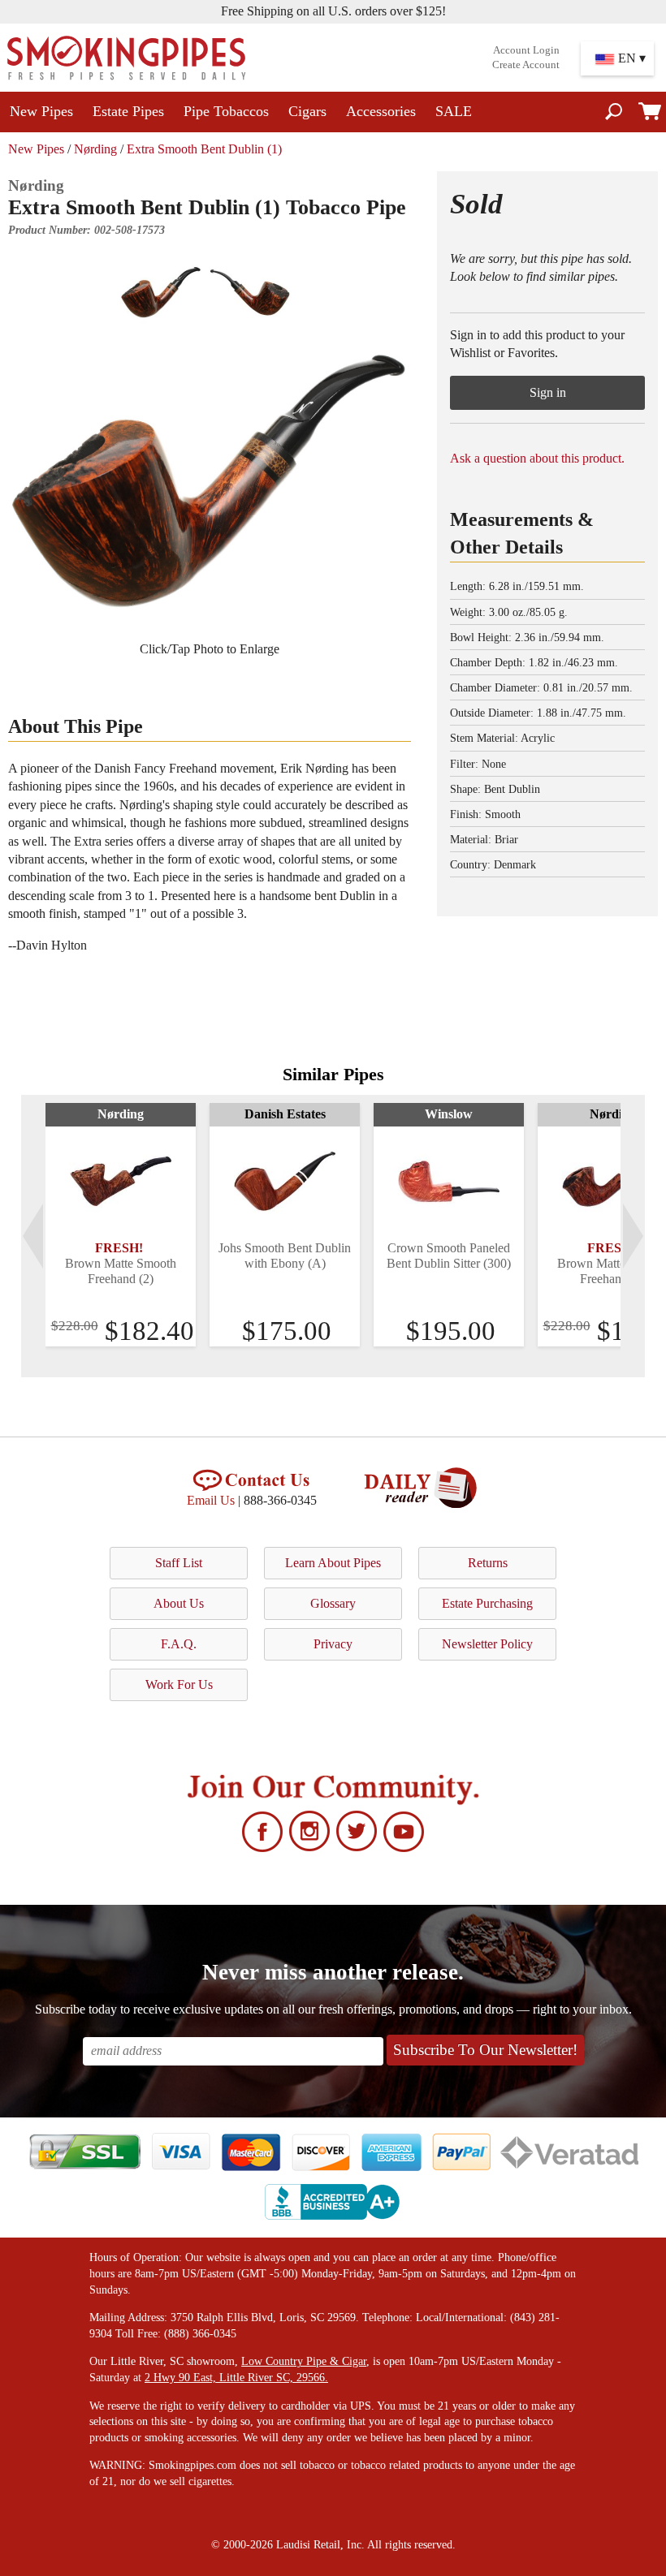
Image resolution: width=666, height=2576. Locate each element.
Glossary (333, 1603)
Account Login (526, 50)
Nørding (95, 149)
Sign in (548, 392)
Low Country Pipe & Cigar (304, 2361)
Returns (488, 1563)
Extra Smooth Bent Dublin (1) (204, 149)
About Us (179, 1603)
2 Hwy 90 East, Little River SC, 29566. (236, 2378)
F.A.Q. (179, 1644)
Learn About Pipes (333, 1563)
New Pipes (41, 111)
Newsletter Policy (487, 1644)
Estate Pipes (128, 111)
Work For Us (179, 1684)
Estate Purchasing (487, 1603)
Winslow (449, 1114)
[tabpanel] (121, 1225)
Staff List (179, 1563)
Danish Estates (285, 1114)
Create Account (526, 65)
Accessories (381, 111)
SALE (454, 111)
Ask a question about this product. (537, 458)
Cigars (307, 111)
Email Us (211, 1500)
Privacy (333, 1644)
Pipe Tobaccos (226, 111)
